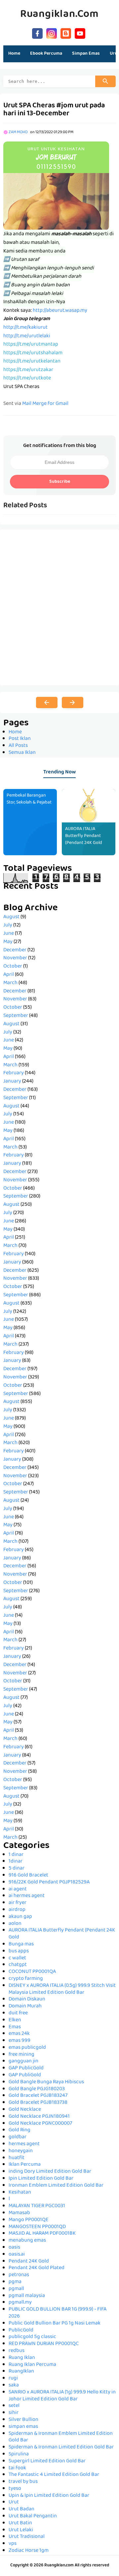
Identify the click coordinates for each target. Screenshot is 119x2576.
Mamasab (19, 2213)
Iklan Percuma (25, 2165)
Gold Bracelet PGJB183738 (38, 2103)
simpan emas (23, 2427)
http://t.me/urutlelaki (27, 336)
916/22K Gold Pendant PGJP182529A (49, 1882)
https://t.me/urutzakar (28, 370)
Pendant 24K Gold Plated (37, 2268)
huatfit (17, 2158)
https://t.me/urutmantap (31, 345)
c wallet (17, 1958)
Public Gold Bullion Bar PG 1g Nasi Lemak (55, 2324)
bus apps (19, 1951)
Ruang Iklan (22, 2358)
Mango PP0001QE (29, 2220)
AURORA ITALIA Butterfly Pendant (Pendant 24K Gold (84, 836)
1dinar (16, 1862)
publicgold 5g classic (32, 2337)
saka (14, 2385)
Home (14, 54)
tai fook (17, 2468)
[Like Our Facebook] (37, 33)
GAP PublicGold (26, 2068)
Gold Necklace (25, 2110)
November (15, 958)
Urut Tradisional (27, 2537)
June (9, 934)
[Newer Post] (47, 702)
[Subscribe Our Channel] (80, 33)
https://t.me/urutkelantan (32, 362)
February (14, 1073)
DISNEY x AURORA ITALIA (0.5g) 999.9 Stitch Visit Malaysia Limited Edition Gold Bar (62, 1989)
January (12, 1082)
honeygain (21, 2151)
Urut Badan (21, 2509)
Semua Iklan (22, 753)
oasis (14, 2248)
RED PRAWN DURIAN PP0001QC (44, 2344)
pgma (15, 2282)
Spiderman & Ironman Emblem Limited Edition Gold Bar (61, 2437)
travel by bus (23, 2482)
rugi (13, 2379)
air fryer (18, 1903)
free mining (21, 2055)
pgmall (16, 2289)
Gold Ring (20, 2130)
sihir (14, 2413)
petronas (19, 2275)
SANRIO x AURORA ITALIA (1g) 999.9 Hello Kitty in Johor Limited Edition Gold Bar (62, 2396)
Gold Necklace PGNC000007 (40, 2124)
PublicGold (21, 2330)
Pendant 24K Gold (29, 2262)
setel (14, 2406)
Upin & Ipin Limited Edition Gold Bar (49, 2496)
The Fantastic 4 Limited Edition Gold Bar (54, 2475)
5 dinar (17, 1869)
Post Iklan (20, 739)
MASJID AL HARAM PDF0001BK (42, 2234)
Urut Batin (20, 2523)
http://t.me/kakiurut (25, 328)
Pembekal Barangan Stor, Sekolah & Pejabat (29, 799)
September (16, 1016)
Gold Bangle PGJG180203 (37, 2089)
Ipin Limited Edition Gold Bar (41, 2179)
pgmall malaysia (27, 2296)
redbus (17, 2351)
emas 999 (20, 2041)
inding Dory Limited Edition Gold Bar (50, 2172)
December (15, 950)
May (8, 942)
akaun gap (20, 1917)
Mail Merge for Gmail (45, 404)
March (10, 983)
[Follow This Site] (66, 33)
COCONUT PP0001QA (32, 1972)
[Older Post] (73, 702)
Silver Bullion (23, 2420)
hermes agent (24, 2144)
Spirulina (19, 2454)
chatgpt (18, 1965)
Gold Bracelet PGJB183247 (38, 2096)
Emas (15, 2027)
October (13, 967)
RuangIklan (21, 2372)
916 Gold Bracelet (28, 1876)
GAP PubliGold (25, 2075)
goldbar (18, 2137)
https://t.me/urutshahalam (33, 353)
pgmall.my (20, 2303)
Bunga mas (21, 1944)
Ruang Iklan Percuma (32, 2365)
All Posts (18, 746)
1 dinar (16, 1855)
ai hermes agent (27, 1896)
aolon (15, 1924)
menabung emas (27, 2241)
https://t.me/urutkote (27, 378)
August (11, 917)
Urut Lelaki (21, 2530)
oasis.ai (17, 2255)
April (9, 975)
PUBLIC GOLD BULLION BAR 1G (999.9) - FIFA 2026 (58, 2313)
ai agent (18, 1889)
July (8, 925)
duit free (18, 2013)
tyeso (15, 2489)
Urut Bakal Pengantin (33, 2516)
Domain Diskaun (27, 1999)
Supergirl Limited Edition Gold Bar (47, 2461)
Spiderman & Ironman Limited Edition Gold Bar (61, 2447)
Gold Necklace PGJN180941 (39, 2117)
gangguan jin (23, 2061)
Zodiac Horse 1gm (29, 2551)
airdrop (17, 1910)
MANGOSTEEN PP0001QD (37, 2227)
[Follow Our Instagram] (52, 33)
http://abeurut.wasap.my (60, 311)
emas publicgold (27, 2048)
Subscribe (60, 482)
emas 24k (19, 2034)
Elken (15, 2020)
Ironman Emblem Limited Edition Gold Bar (56, 2186)
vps (13, 2544)
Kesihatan (20, 2193)
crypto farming (26, 1979)
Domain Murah (25, 2006)
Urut (14, 2502)
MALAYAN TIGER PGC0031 (37, 2206)
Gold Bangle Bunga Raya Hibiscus (46, 2082)
